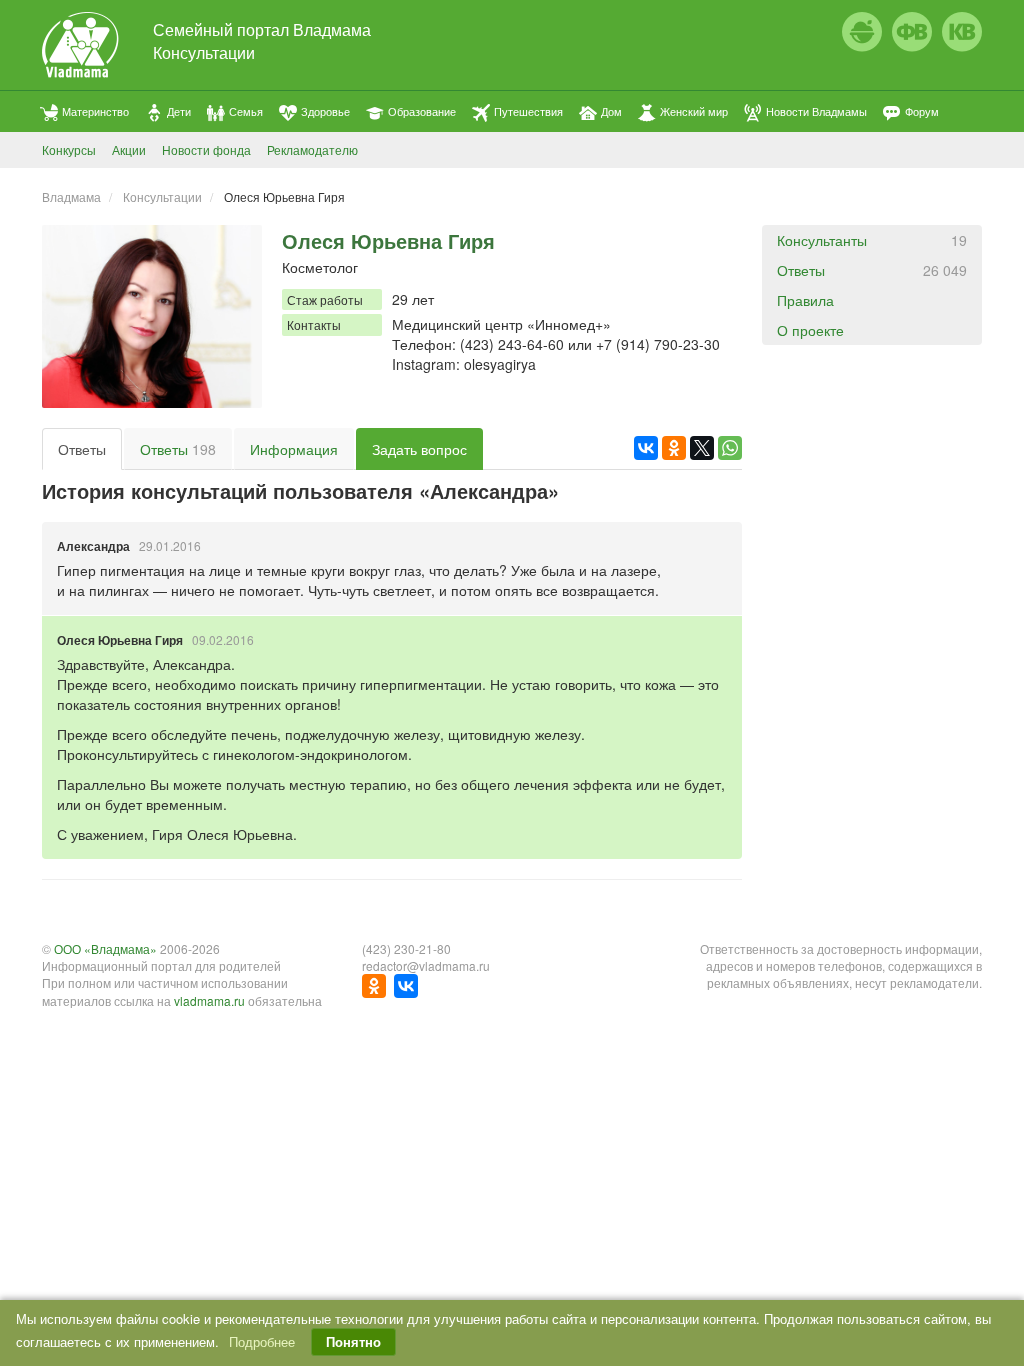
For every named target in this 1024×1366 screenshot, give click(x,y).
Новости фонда (206, 149)
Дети (179, 111)
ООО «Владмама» (105, 948)
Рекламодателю (312, 149)
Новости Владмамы (816, 111)
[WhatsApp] (730, 448)
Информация (294, 449)
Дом (611, 111)
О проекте (810, 330)
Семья (246, 111)
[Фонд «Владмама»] (912, 32)
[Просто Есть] (862, 32)
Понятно (353, 1341)
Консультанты (872, 240)
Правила (805, 300)
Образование (422, 111)
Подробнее (262, 1341)
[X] (702, 448)
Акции (129, 149)
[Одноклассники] (674, 448)
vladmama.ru (209, 1000)
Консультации (204, 52)
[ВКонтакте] (646, 448)
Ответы (82, 449)
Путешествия (528, 111)
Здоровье (325, 111)
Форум (922, 111)
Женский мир (694, 111)
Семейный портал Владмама (262, 29)
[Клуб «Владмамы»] (962, 32)
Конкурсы (69, 149)
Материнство (95, 111)
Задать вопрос (419, 449)
